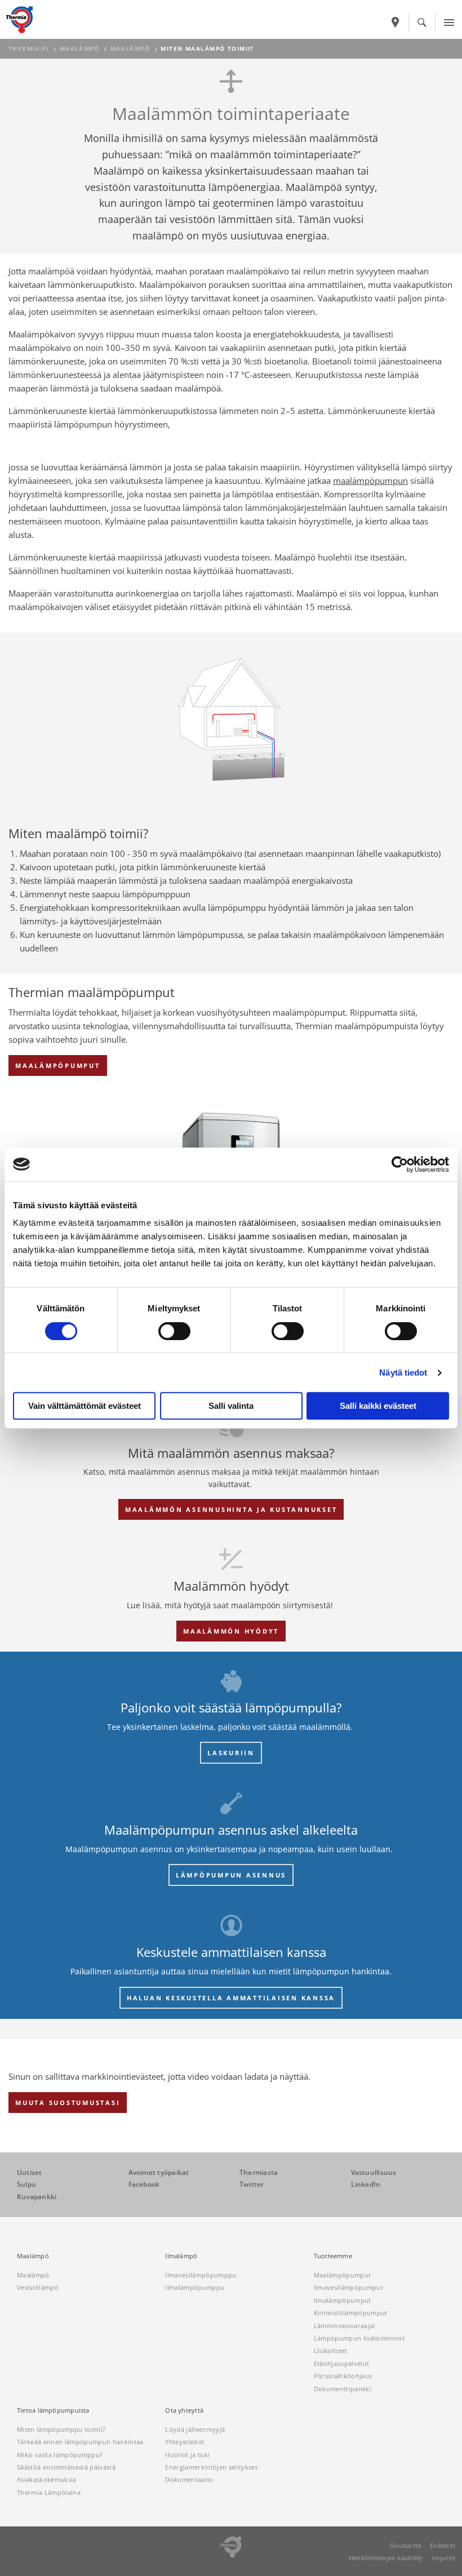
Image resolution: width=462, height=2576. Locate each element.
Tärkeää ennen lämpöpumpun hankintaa (80, 2442)
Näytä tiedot (403, 1372)
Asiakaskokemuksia (47, 2479)
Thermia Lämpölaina (49, 2492)
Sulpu (26, 2184)
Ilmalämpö (181, 2256)
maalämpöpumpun (370, 481)
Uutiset (30, 2172)
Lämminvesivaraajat (345, 2326)
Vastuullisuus (374, 2172)
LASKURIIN (231, 1753)
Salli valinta (231, 1406)
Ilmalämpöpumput (343, 2300)
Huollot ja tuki (187, 2455)
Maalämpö (79, 49)
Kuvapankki (37, 2197)
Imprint (443, 2558)
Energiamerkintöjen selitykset (211, 2467)
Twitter (252, 2184)
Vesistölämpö (38, 2287)
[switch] (174, 1331)
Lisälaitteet (331, 2350)
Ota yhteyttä (184, 2410)
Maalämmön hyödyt (231, 1631)
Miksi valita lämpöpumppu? (60, 2455)
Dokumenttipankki (343, 2389)
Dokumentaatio (189, 2479)
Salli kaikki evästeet (378, 1406)
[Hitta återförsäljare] (396, 23)
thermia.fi (28, 49)
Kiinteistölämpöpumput (351, 2313)
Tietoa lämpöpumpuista (53, 2410)
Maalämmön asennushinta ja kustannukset (231, 1509)
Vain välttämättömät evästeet (85, 1406)
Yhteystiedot (185, 2442)
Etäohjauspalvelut (342, 2363)
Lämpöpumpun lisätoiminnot (359, 2338)
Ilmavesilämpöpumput (348, 2287)
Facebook (144, 2184)
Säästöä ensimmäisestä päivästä (66, 2467)
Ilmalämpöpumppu (195, 2287)
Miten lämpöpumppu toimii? (61, 2429)
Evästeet (443, 2545)
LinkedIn (366, 2184)
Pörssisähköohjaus (343, 2376)
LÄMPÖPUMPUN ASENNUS (231, 1875)
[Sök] (422, 23)
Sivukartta (405, 2545)
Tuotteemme (333, 2256)
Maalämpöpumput (58, 1065)
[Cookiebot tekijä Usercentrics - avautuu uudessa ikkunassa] (400, 1164)
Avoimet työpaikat (159, 2172)
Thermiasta (259, 2172)
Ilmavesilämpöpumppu (201, 2275)
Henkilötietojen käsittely (386, 2558)
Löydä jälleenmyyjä (195, 2429)
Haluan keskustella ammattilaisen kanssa (231, 1998)
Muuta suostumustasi (68, 2103)
